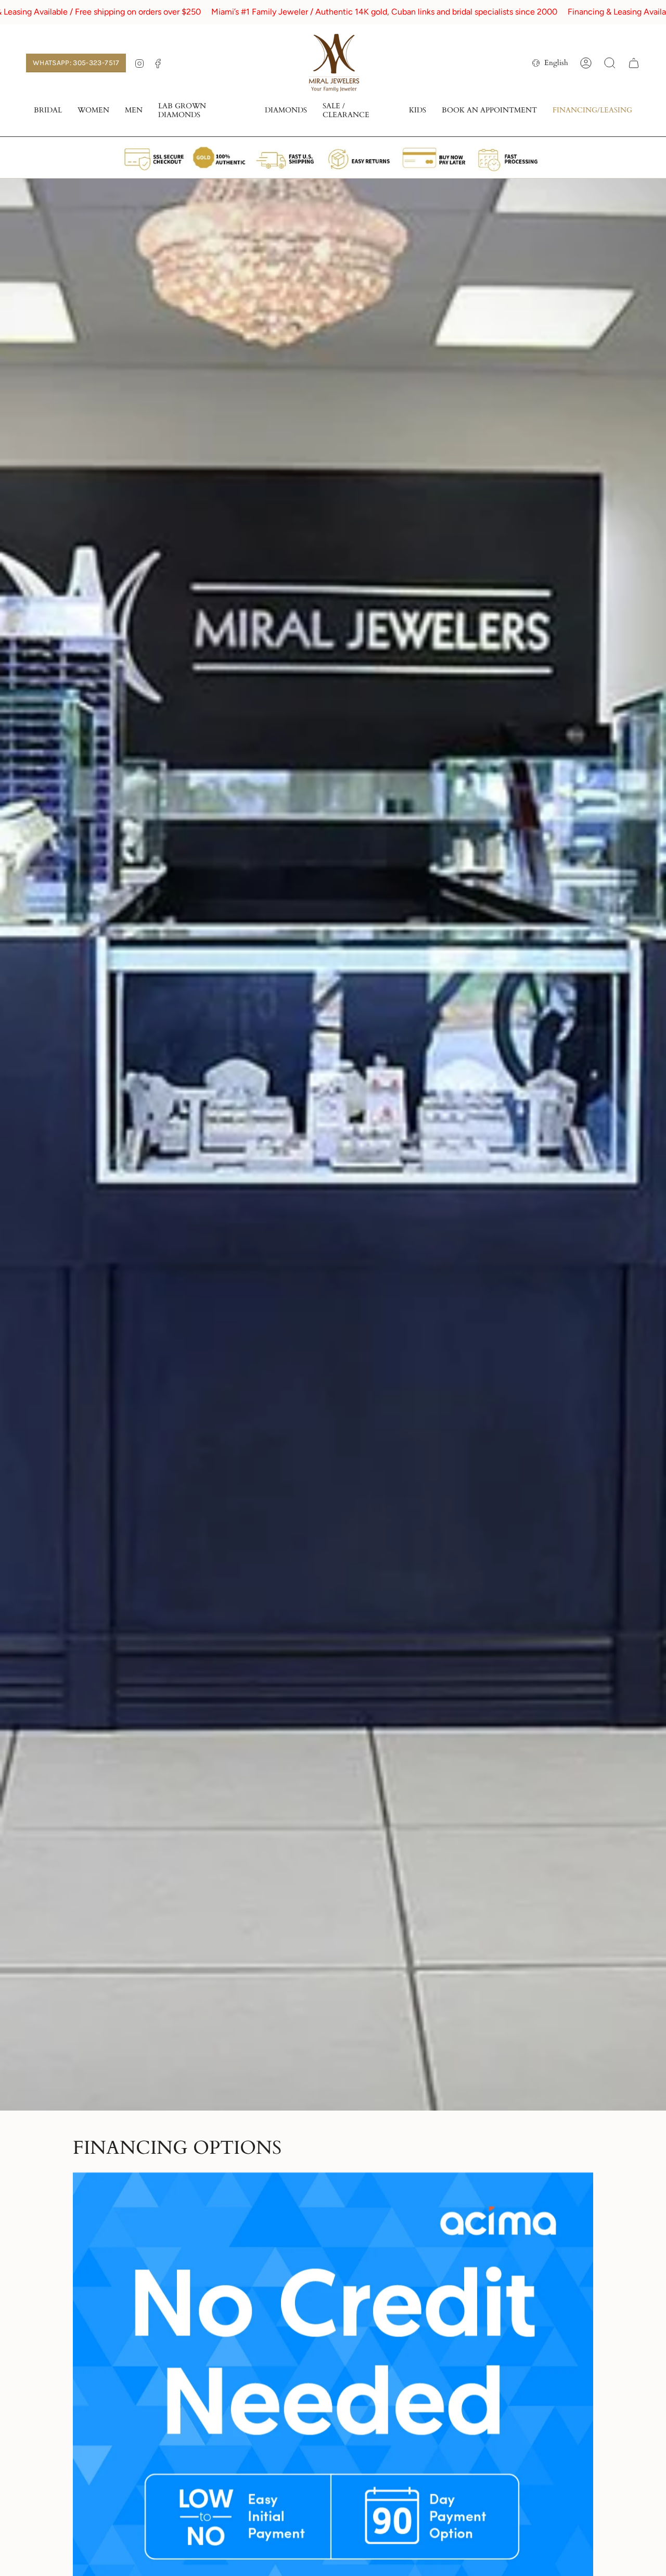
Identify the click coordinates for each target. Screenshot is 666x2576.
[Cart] (634, 63)
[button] (48, 111)
